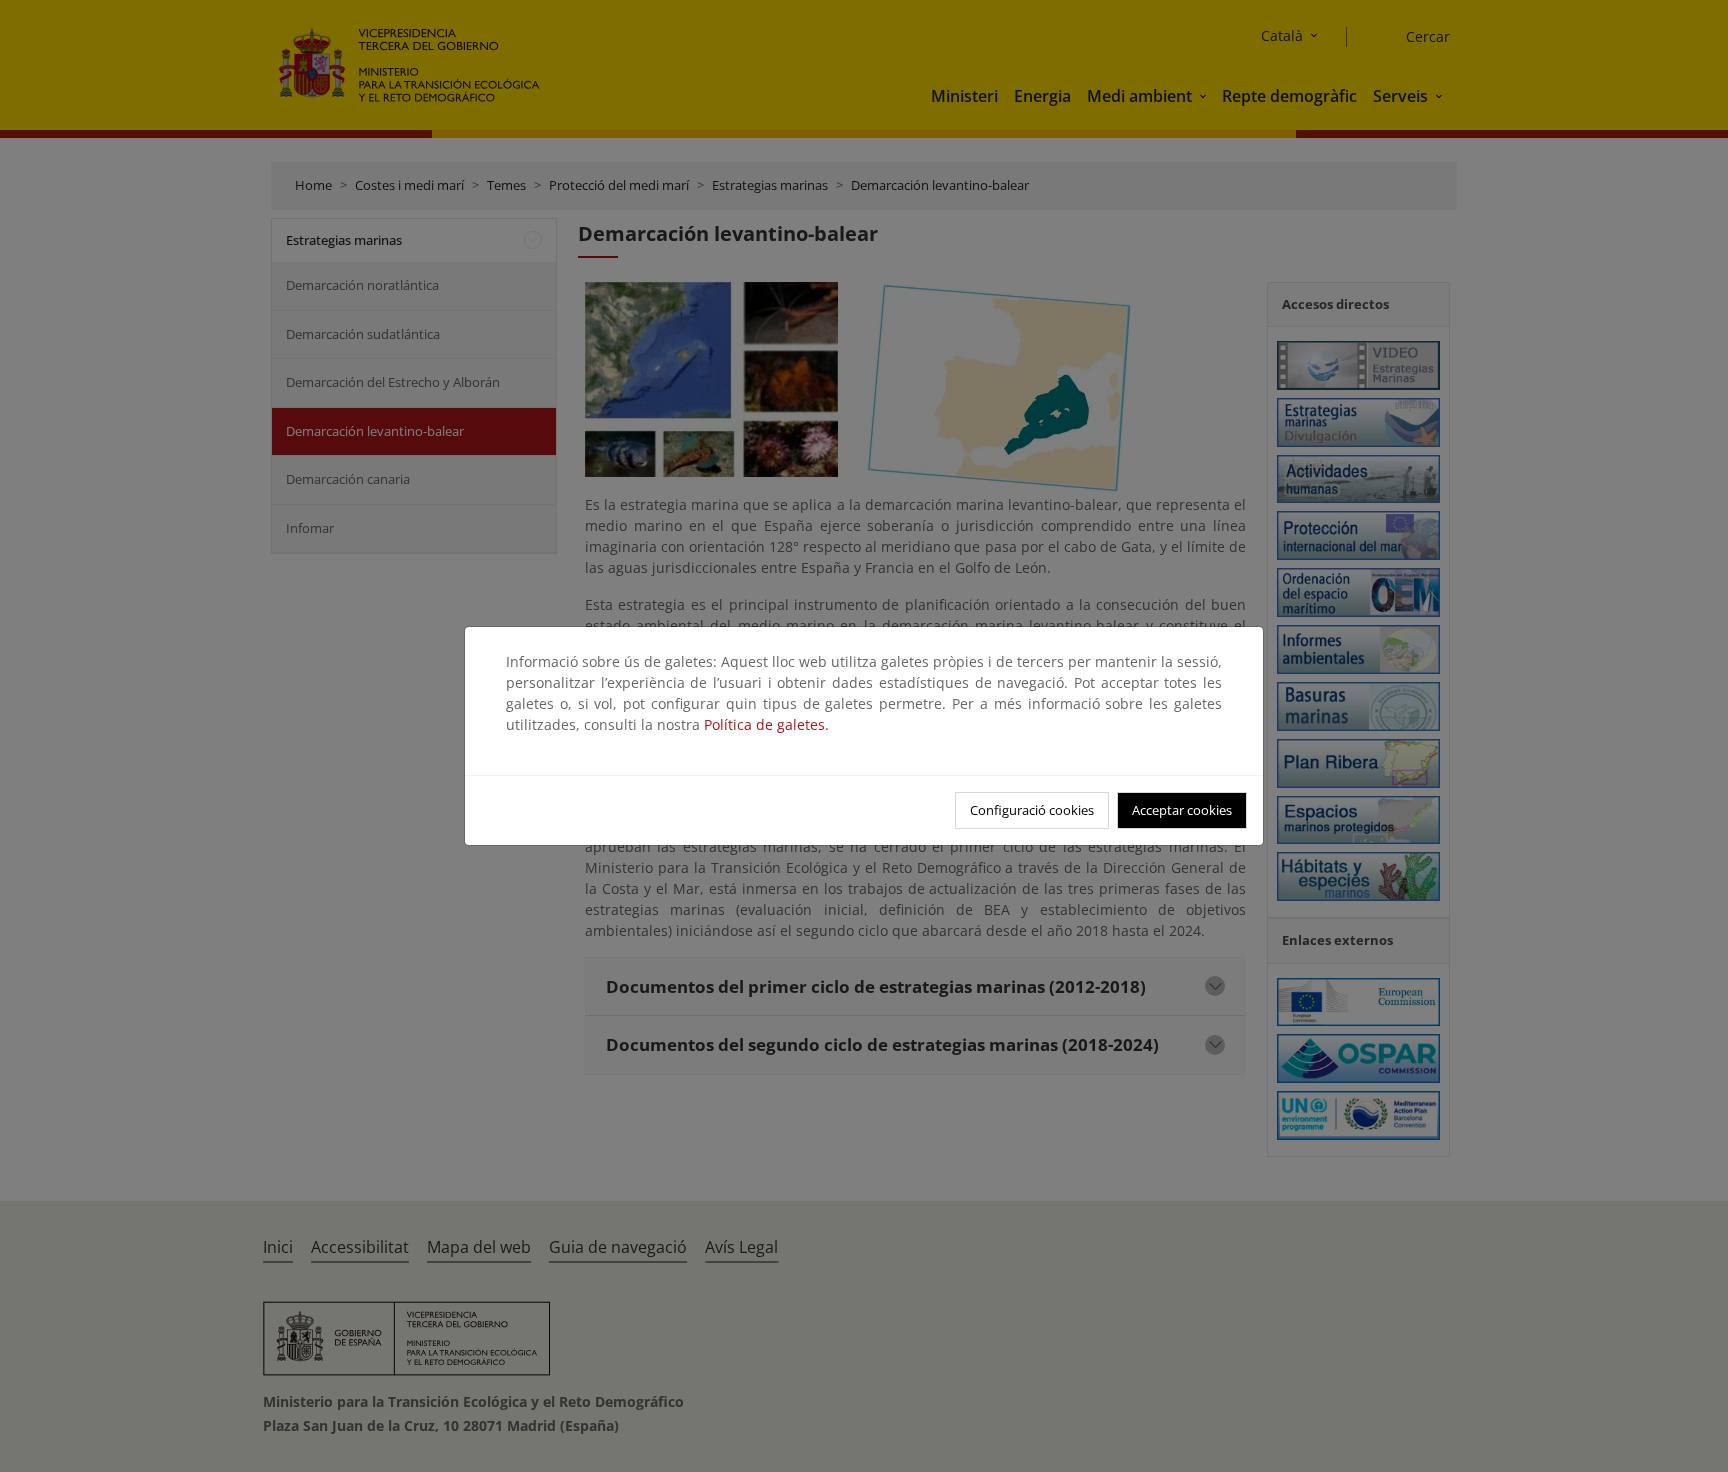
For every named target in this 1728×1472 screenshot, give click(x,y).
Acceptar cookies (1182, 810)
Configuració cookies (1032, 810)
